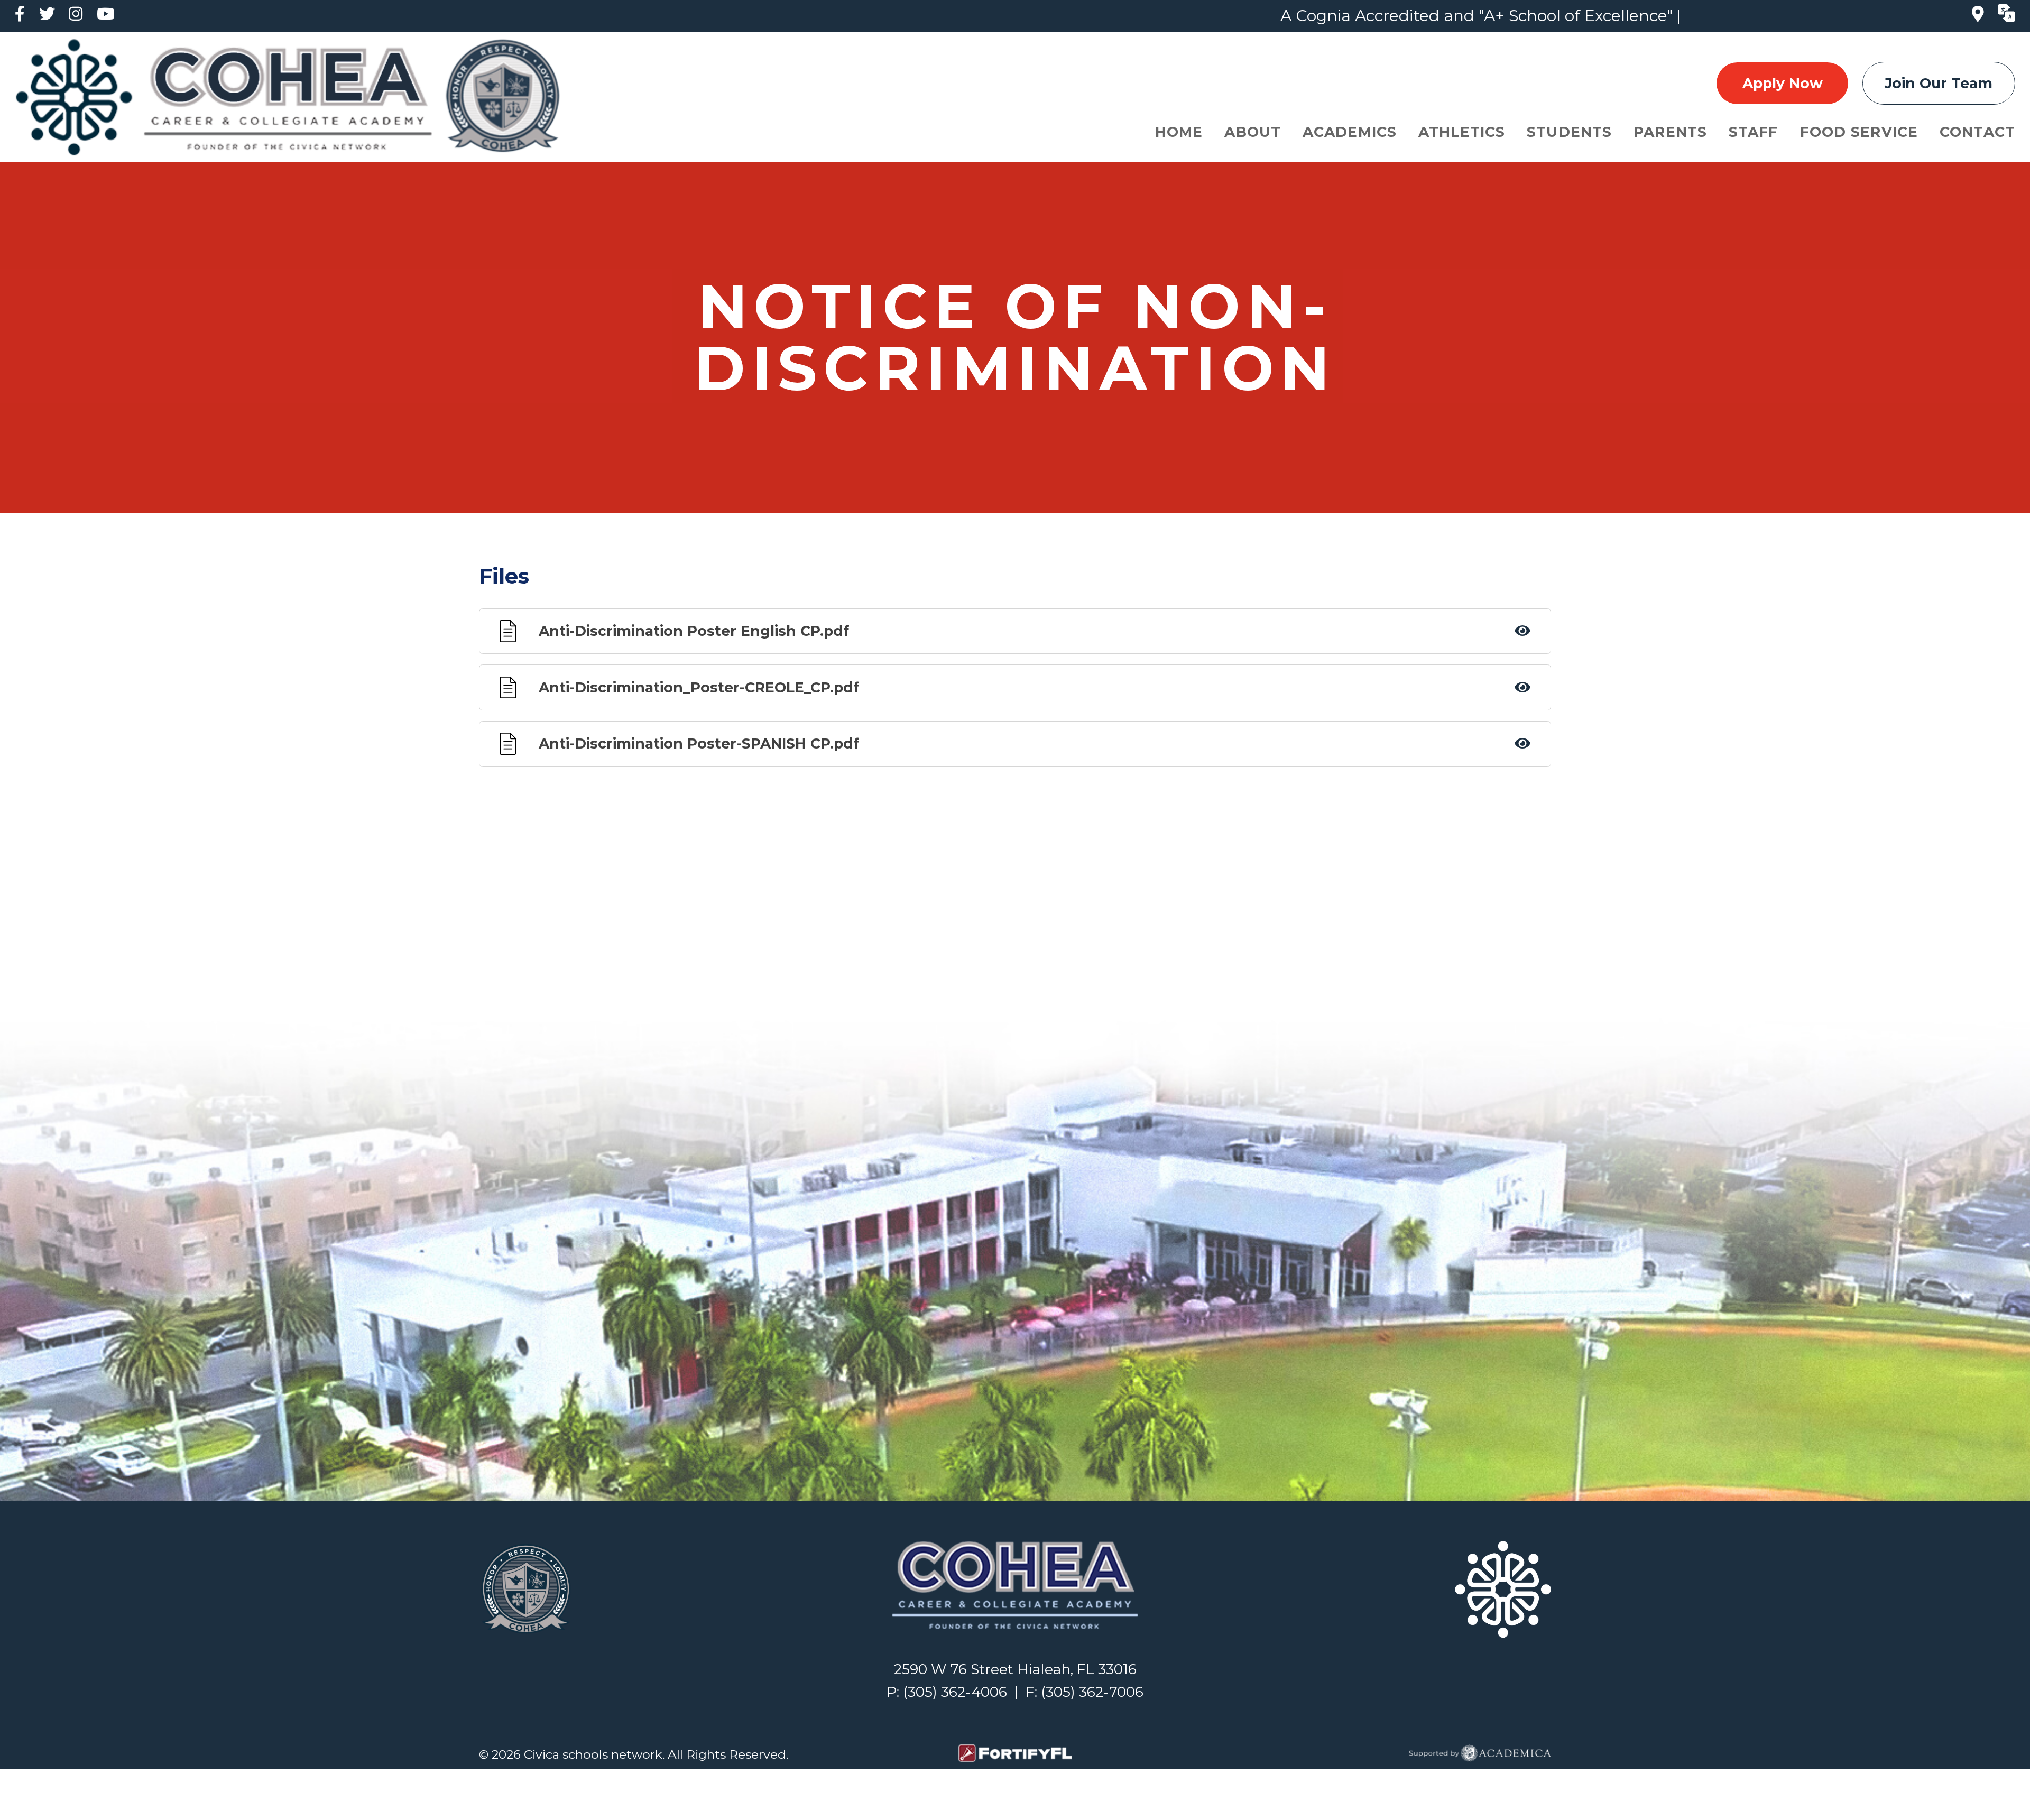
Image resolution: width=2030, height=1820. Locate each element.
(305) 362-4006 (955, 1692)
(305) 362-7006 (1092, 1692)
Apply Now (1783, 83)
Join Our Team (1939, 83)
